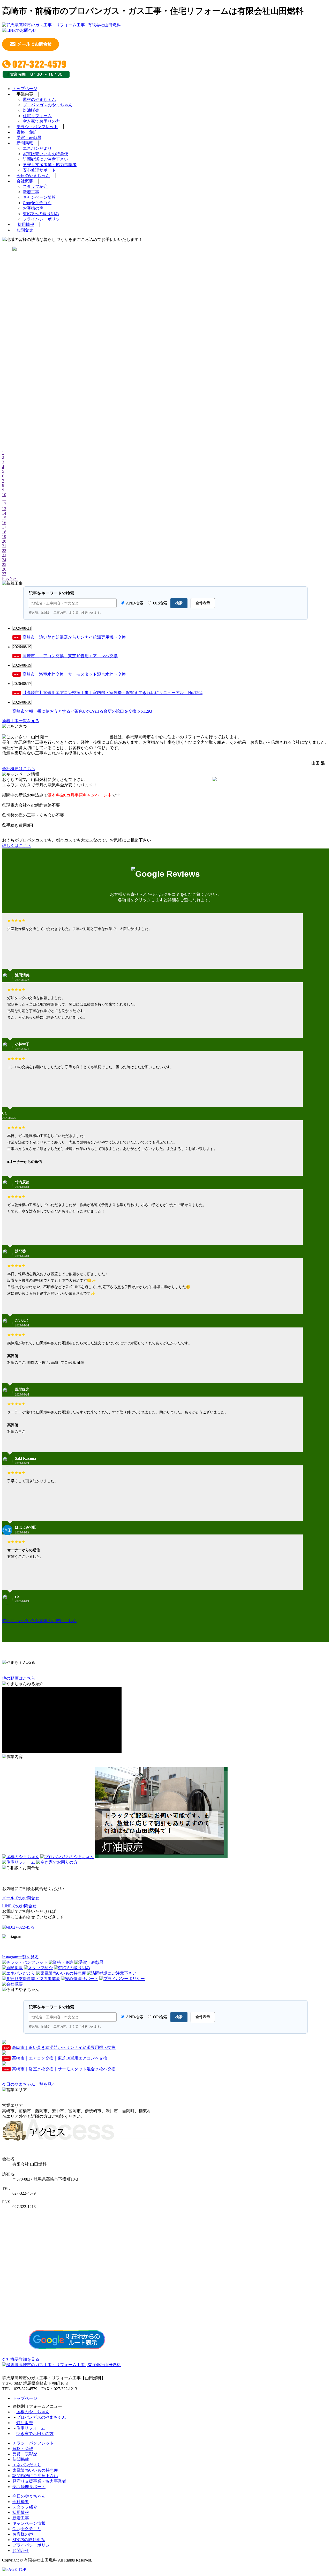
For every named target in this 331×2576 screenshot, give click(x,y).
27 (4, 574)
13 (4, 509)
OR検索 (160, 603)
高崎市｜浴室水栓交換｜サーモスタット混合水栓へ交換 (70, 674)
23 (4, 555)
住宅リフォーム (37, 116)
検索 (179, 603)
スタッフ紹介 (35, 186)
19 (4, 537)
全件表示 (203, 603)
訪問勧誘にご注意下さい (46, 159)
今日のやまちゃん (33, 176)
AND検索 (134, 603)
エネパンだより (37, 148)
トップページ (25, 89)
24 (4, 560)
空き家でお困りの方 (41, 121)
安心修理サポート (39, 170)
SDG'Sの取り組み (29, 2540)
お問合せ (25, 230)
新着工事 (31, 192)
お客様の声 (33, 208)
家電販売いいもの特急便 (46, 154)
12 (4, 504)
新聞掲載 (25, 143)
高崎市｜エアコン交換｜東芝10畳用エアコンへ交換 (66, 656)
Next (14, 578)
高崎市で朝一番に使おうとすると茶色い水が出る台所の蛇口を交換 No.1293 (82, 711)
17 (4, 527)
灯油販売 (31, 110)
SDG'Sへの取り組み (41, 214)
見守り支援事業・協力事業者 (50, 165)
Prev (6, 578)
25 (4, 564)
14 (4, 513)
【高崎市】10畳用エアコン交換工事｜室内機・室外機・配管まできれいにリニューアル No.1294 (108, 693)
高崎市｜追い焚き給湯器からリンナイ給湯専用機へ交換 (70, 637)
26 (4, 569)
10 (4, 495)
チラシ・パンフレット (37, 127)
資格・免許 (27, 132)
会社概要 (25, 181)
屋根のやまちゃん (39, 99)
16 (4, 523)
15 (4, 518)
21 (4, 546)
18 (4, 532)
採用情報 (26, 224)
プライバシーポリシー (43, 219)
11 (4, 499)
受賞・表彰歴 (29, 138)
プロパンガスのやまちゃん (48, 105)
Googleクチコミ (37, 203)
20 (4, 541)
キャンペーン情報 (39, 197)
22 (4, 551)
